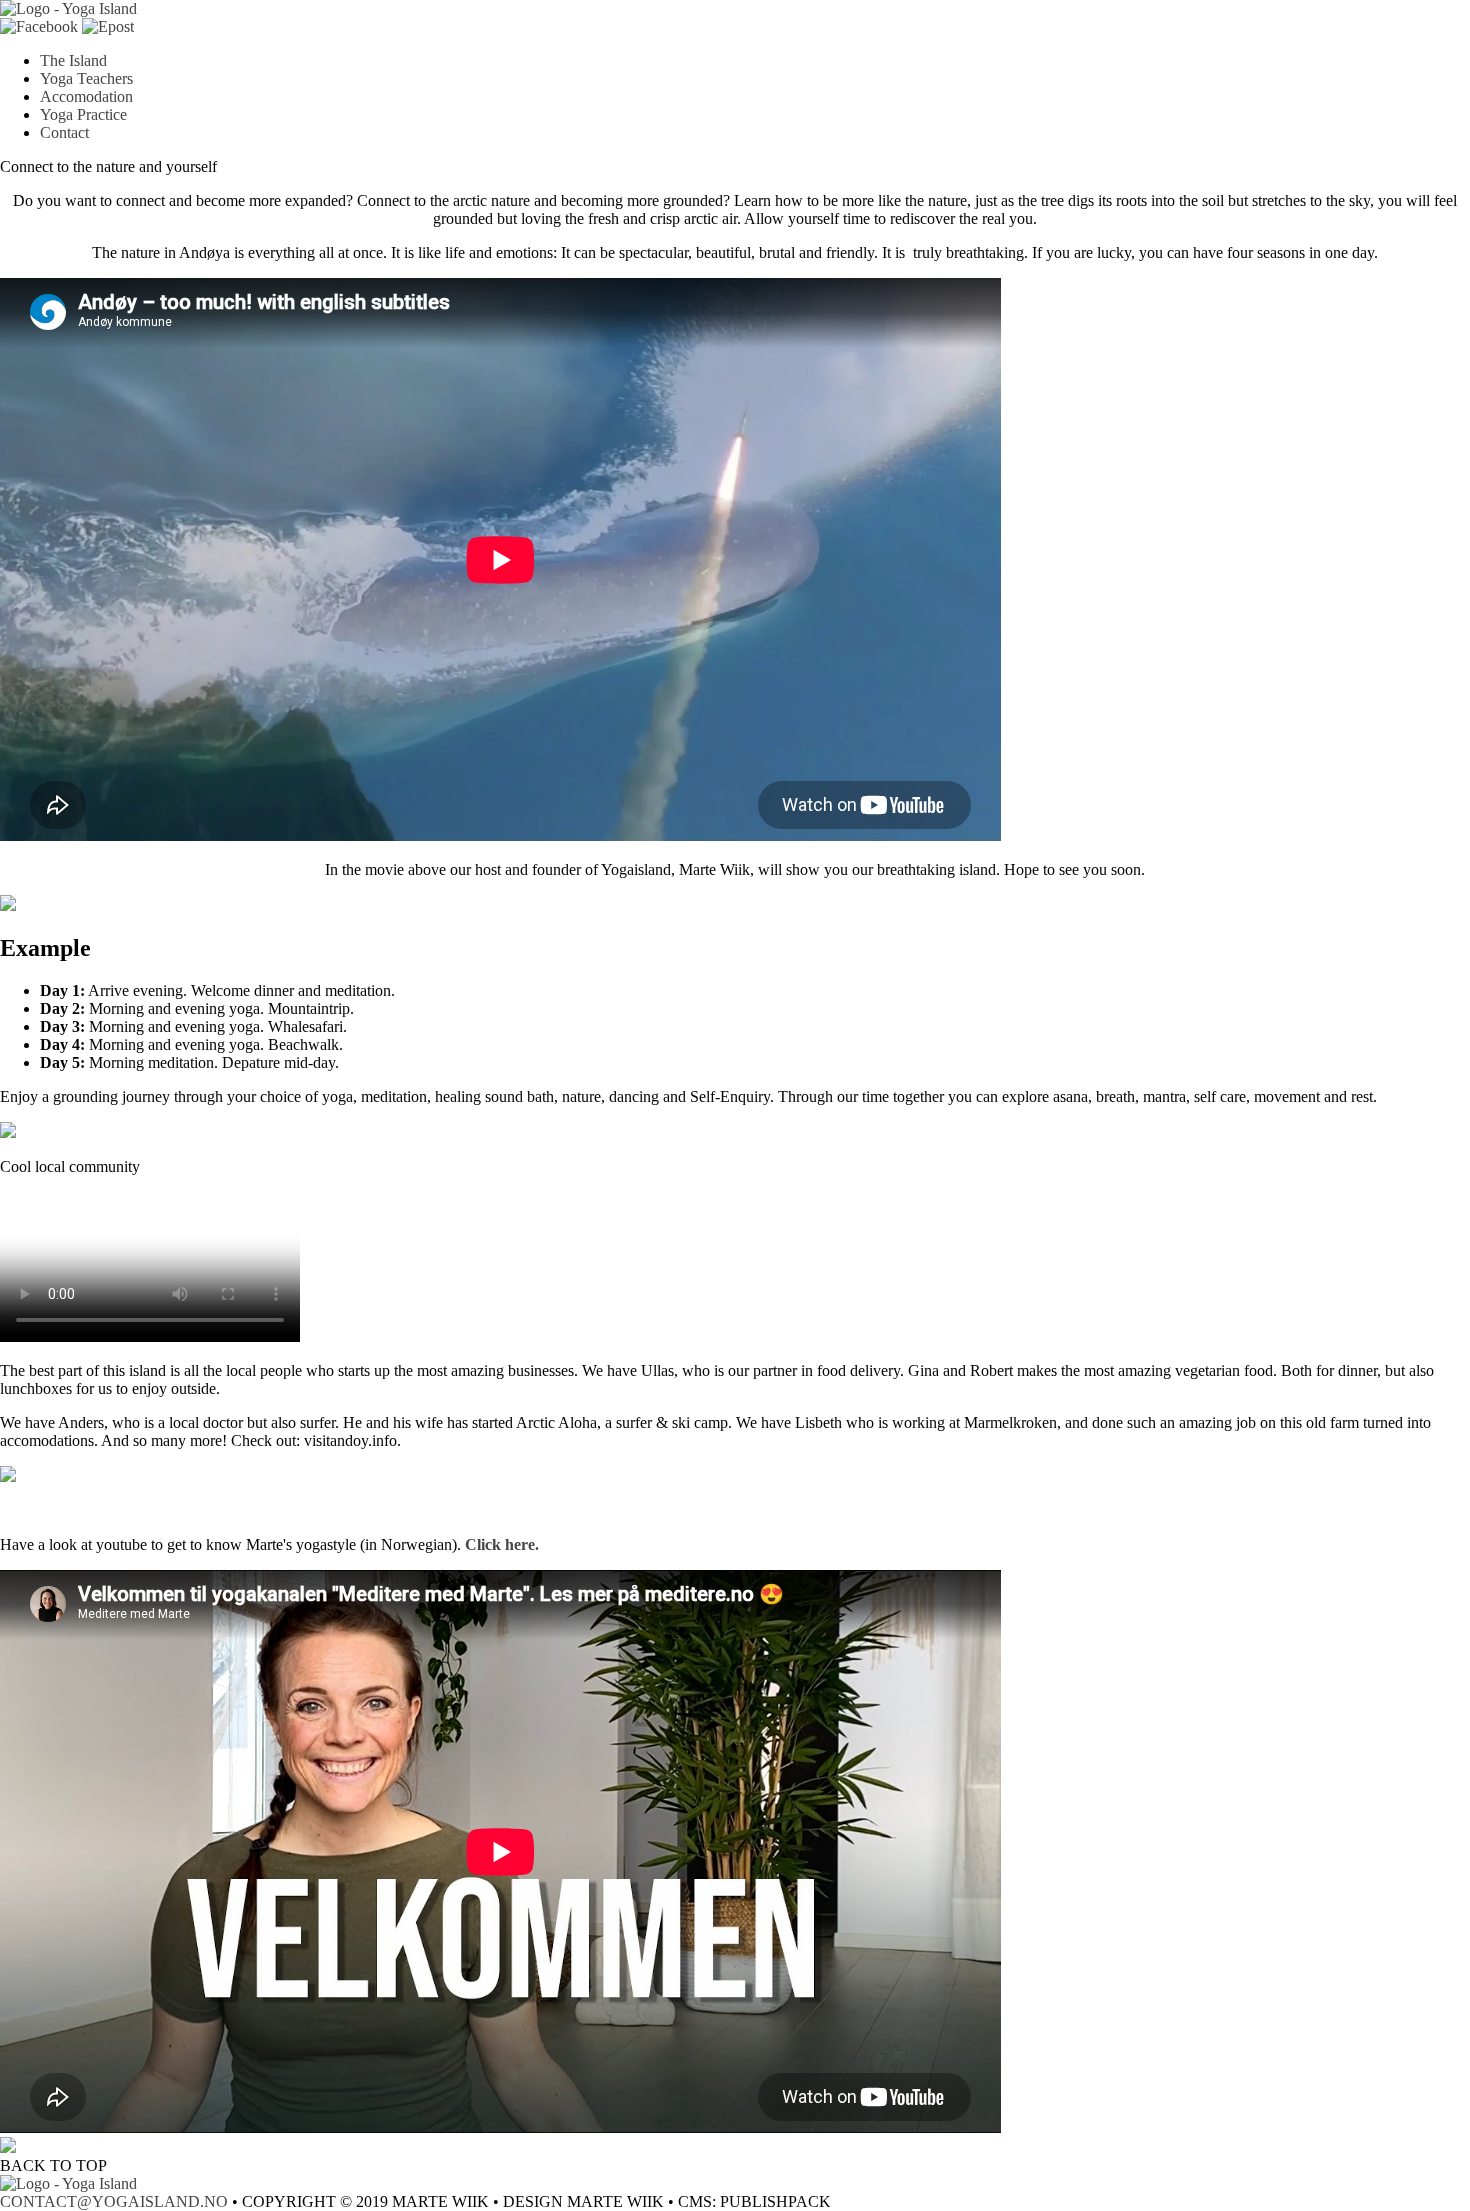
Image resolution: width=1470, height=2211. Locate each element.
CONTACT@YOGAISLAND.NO (114, 2201)
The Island (73, 60)
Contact (64, 132)
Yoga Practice (83, 114)
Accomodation (86, 96)
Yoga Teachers (86, 78)
